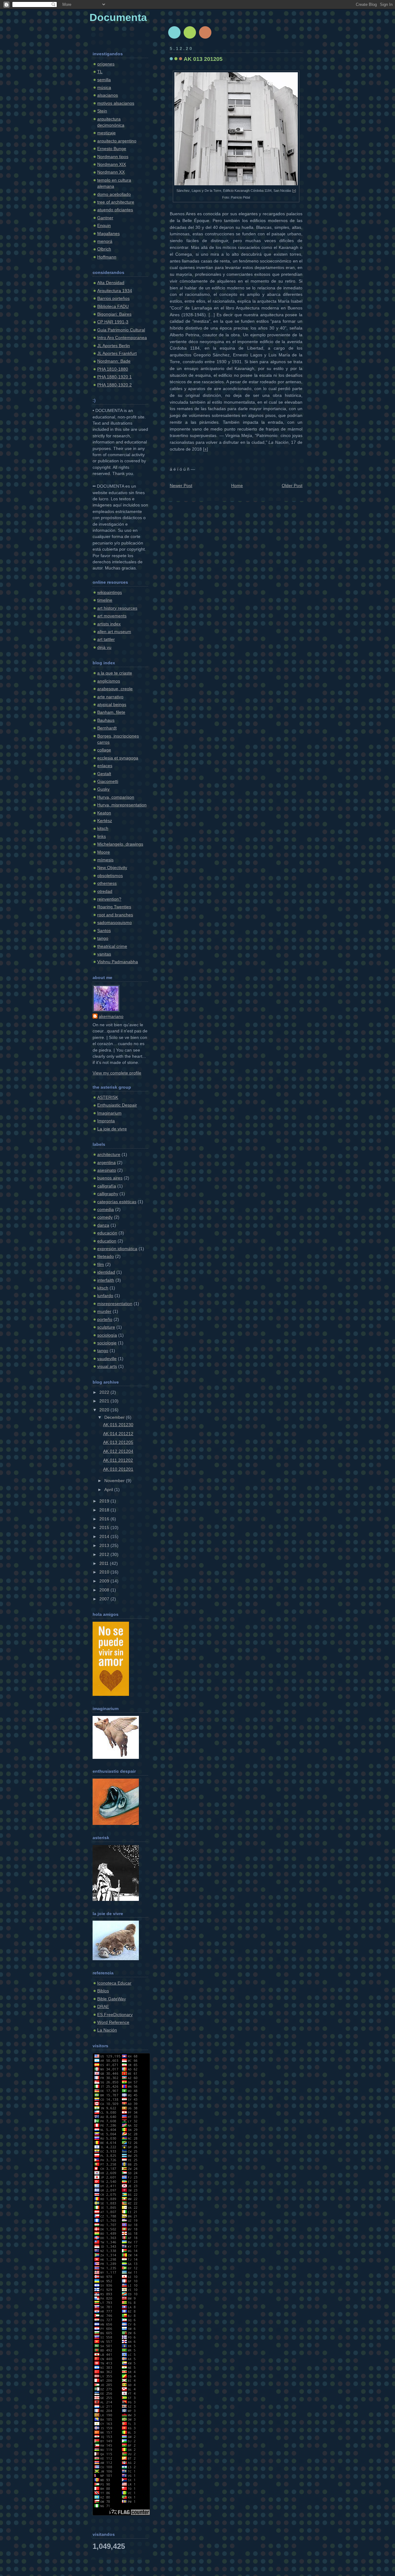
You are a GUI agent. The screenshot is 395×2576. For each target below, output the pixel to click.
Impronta (106, 1121)
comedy (105, 1217)
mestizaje (106, 133)
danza (103, 1225)
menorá (105, 241)
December (115, 1417)
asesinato (107, 1170)
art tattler (106, 639)
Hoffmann (107, 257)
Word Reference (113, 2022)
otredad (105, 891)
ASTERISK (108, 1097)
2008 (105, 1590)
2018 (105, 1510)
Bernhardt (107, 728)
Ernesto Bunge (112, 149)
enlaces (105, 766)
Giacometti (108, 782)
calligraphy (108, 1194)
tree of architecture (116, 202)
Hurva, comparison (116, 797)
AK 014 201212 (118, 1434)
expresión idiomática (117, 1249)
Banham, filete (111, 712)
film (101, 1265)
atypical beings (112, 705)
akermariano (111, 1017)
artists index (109, 624)
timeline (105, 600)
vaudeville (107, 1359)
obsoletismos (110, 876)
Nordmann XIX (112, 164)
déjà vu (104, 647)
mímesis (105, 860)
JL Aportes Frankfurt (117, 353)
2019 (105, 1501)
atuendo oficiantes (115, 210)
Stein (102, 111)
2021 (105, 1401)
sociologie (107, 1343)
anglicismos (109, 681)
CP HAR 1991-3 (113, 322)
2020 (105, 1410)
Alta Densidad (111, 283)
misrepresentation (115, 1304)
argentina (106, 1163)
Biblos (103, 1991)
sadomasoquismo (114, 923)
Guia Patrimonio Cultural (121, 330)
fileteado (106, 1256)
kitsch (103, 828)
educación (107, 1233)
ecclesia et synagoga (118, 758)
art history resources (117, 608)
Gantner (105, 218)
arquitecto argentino (117, 141)
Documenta (118, 17)
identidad (106, 1272)
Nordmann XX (111, 172)
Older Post (292, 486)
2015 (105, 1528)
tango (103, 938)
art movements (112, 616)
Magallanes (108, 234)
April (109, 1490)
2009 (105, 1581)
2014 (105, 1537)
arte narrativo (110, 697)
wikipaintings (110, 593)
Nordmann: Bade (114, 361)
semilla (104, 80)
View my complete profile (117, 1073)
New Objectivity (112, 868)
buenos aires (110, 1178)
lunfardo (105, 1296)
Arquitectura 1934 (115, 291)
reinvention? (109, 899)
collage (104, 750)
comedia (106, 1210)
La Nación (107, 2030)
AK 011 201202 (118, 1460)
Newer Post (181, 486)
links (102, 836)
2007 (105, 1599)
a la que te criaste (115, 673)
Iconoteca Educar (114, 1983)
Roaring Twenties (114, 907)
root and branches (115, 915)
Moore (104, 852)
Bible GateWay (112, 1999)
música (104, 88)
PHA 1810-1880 (113, 369)
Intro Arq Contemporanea (122, 338)
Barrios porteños (113, 298)
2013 (105, 1546)
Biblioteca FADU (113, 307)
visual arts (107, 1366)
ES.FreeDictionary (115, 2015)
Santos (104, 931)
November (115, 1481)
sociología (107, 1335)
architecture (109, 1155)
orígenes (106, 64)
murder (104, 1311)
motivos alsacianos (116, 103)
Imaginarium (109, 1113)
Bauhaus (106, 720)
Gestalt (104, 774)
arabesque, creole (115, 689)
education (107, 1241)
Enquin (104, 226)
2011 (105, 1563)
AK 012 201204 (118, 1451)
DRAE (103, 2007)
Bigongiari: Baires (114, 314)
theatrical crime (112, 946)
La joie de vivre (112, 1129)
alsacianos (108, 95)
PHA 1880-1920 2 (114, 385)
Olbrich (104, 249)
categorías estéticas (117, 1202)
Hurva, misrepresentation (122, 805)
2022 (105, 1392)
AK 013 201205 (118, 1442)
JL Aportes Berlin (114, 346)
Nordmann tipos (113, 157)
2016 (105, 1519)
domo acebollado (114, 194)
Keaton (104, 813)
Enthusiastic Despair (117, 1105)
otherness (107, 883)
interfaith (106, 1280)
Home (237, 486)
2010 (105, 1572)
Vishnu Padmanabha (118, 962)
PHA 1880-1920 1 (114, 377)
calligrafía (107, 1186)
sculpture (106, 1327)
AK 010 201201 (118, 1469)
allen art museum (114, 632)
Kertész (105, 821)
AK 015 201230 (118, 1425)
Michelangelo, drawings (120, 844)
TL (100, 72)
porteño (105, 1320)
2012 (105, 1555)
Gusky (103, 789)
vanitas (104, 954)
